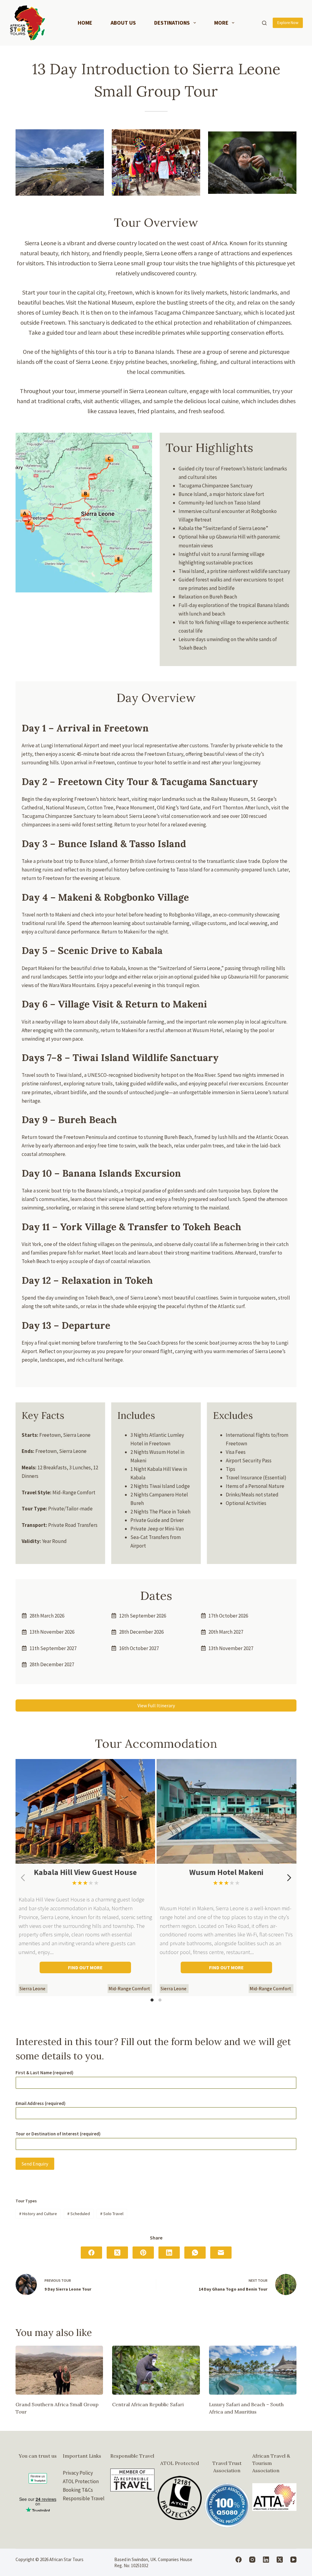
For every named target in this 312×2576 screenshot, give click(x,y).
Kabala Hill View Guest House (85, 1872)
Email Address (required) (41, 2103)
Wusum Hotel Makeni (227, 1872)
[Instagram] (252, 2560)
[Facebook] (91, 2253)
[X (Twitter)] (117, 2253)
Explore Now (288, 23)
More (221, 23)
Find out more (85, 1967)
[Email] (221, 2253)
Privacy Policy (78, 2473)
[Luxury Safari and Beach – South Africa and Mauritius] (253, 2370)
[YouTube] (293, 2560)
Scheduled (79, 2214)
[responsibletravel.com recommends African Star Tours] (132, 2480)
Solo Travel (112, 2214)
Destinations (172, 23)
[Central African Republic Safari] (156, 2370)
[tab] (152, 2000)
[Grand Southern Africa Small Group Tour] (59, 2370)
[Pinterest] (143, 2253)
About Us (123, 23)
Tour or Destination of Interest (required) (58, 2134)
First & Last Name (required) (44, 2073)
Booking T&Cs (78, 2490)
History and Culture (38, 2214)
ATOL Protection (81, 2481)
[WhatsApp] (195, 2253)
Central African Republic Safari (148, 2404)
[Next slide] (289, 1878)
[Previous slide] (23, 1878)
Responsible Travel (84, 2498)
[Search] (264, 23)
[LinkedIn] (169, 2253)
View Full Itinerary (156, 1705)
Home (85, 23)
